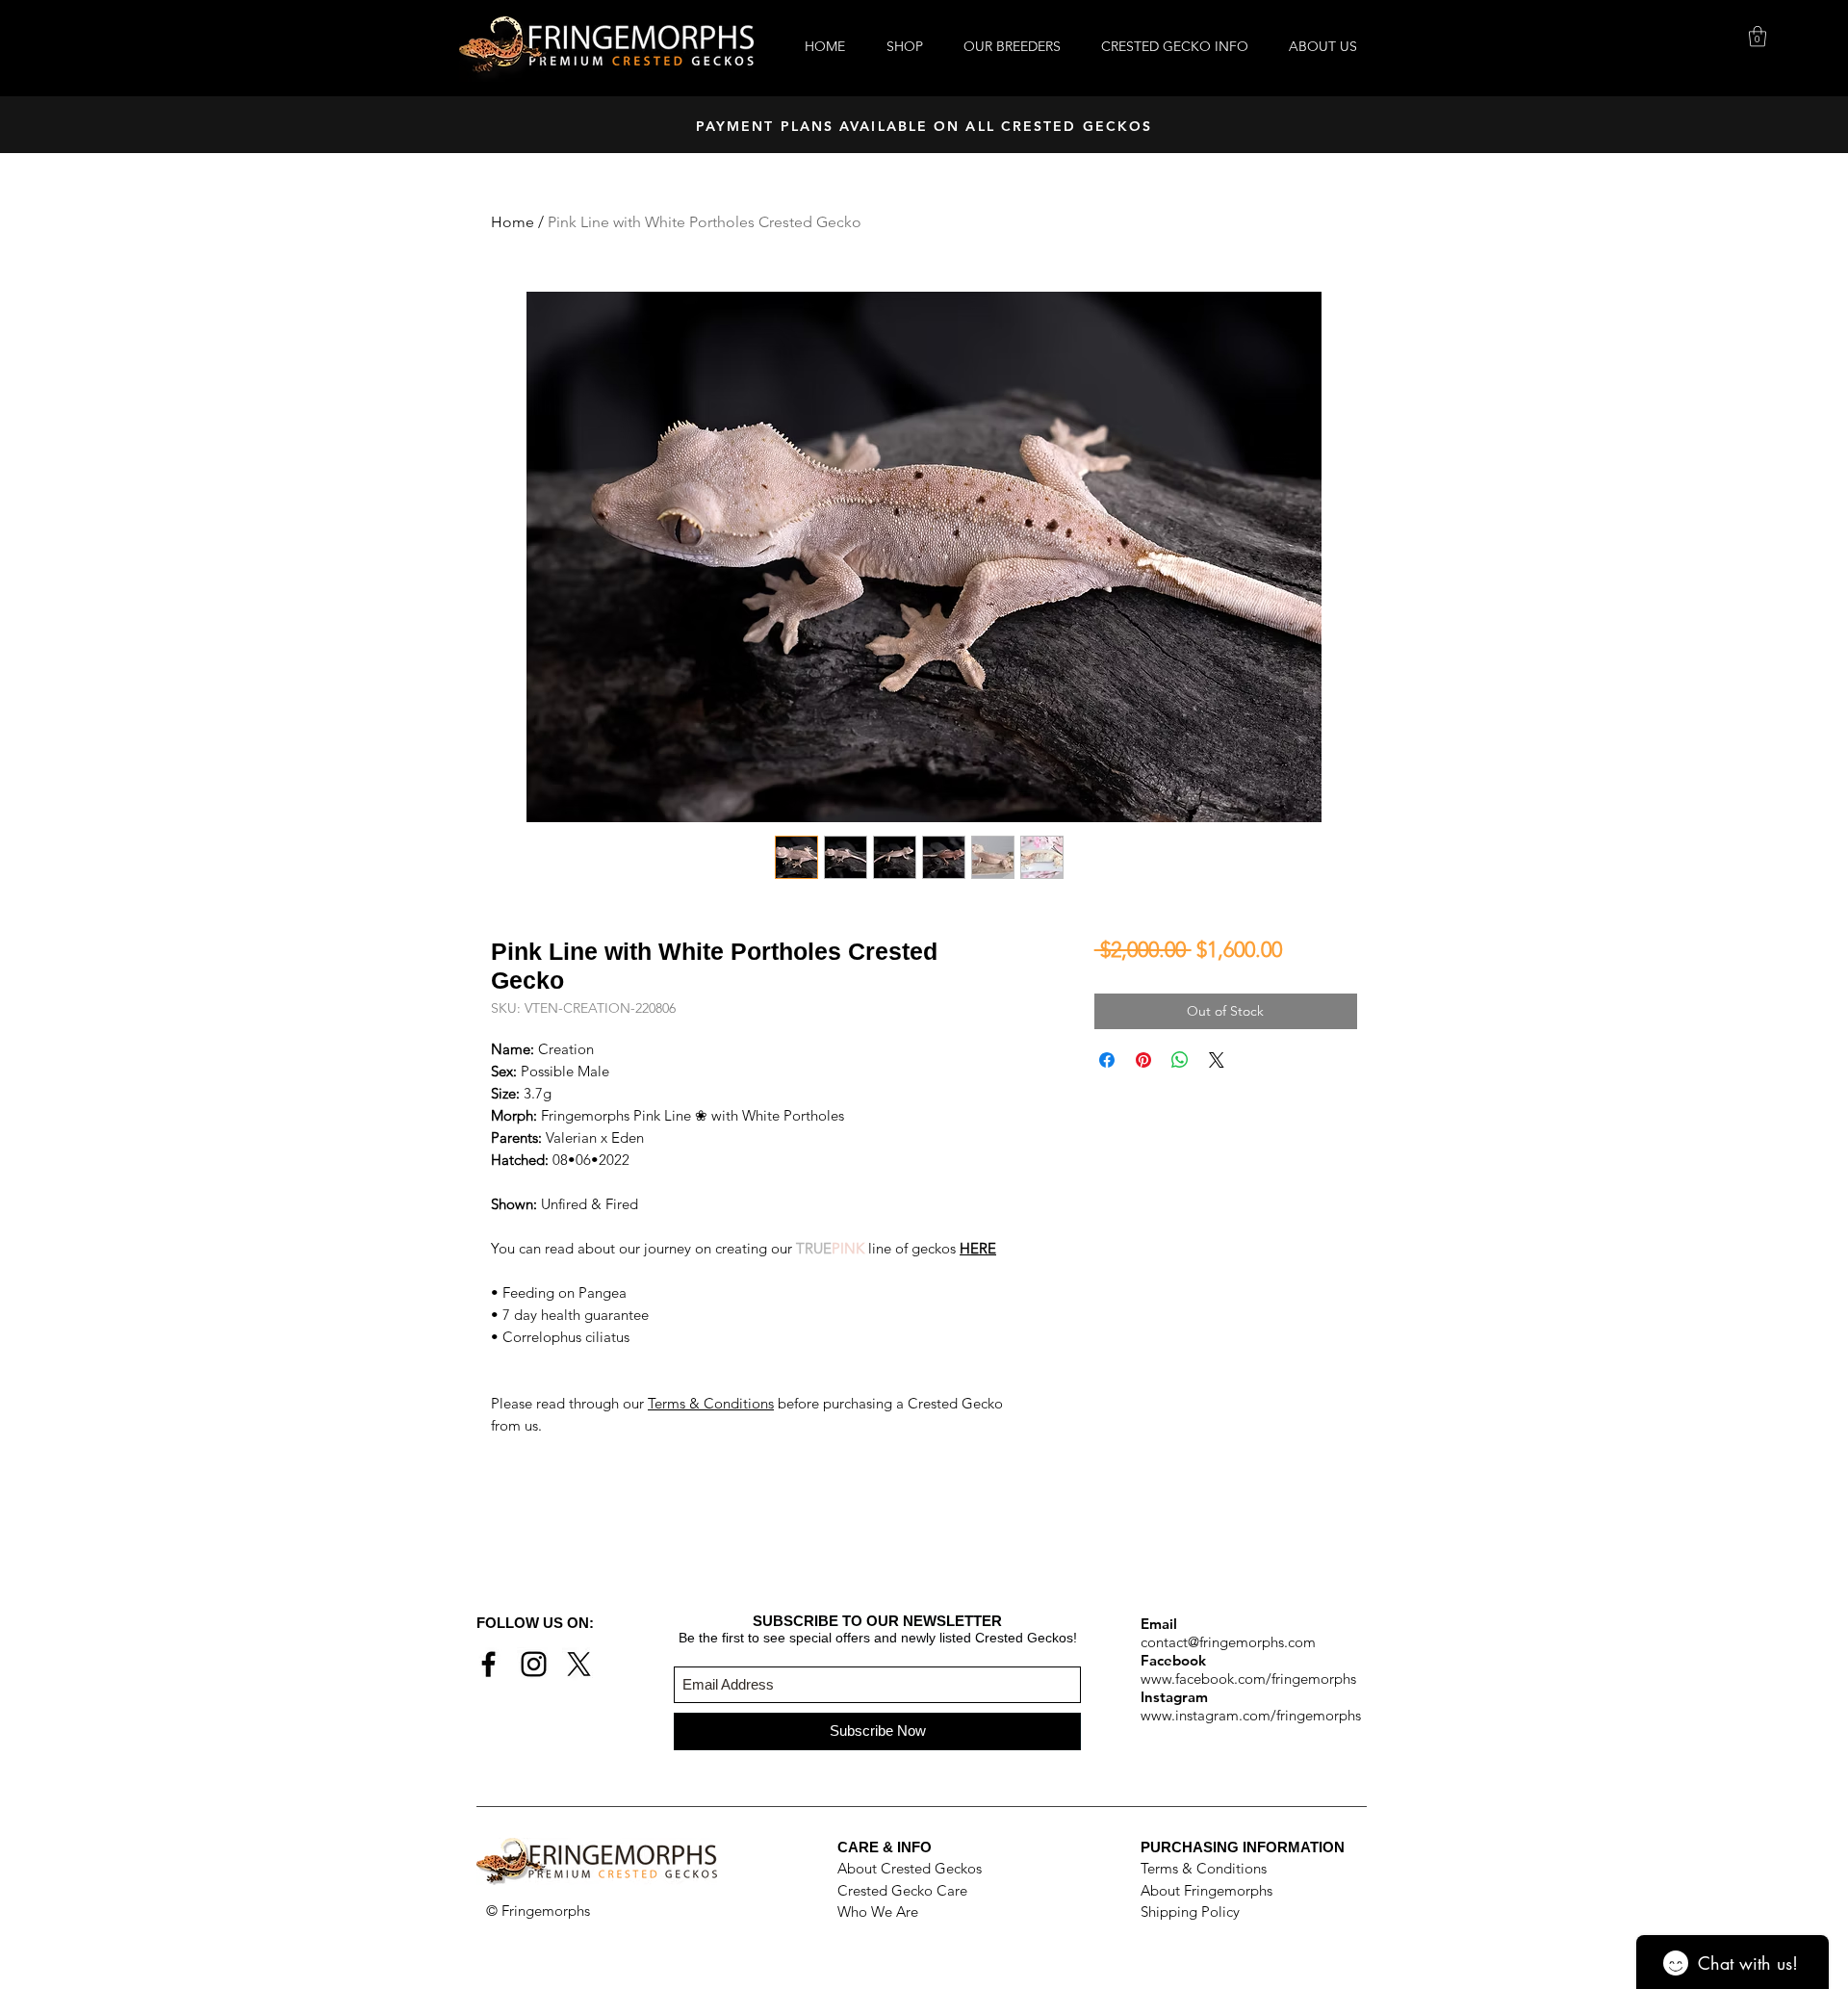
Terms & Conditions (711, 1403)
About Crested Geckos (910, 1868)
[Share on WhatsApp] (1180, 1060)
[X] (579, 1664)
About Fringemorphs (1206, 1890)
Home (513, 222)
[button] (1758, 36)
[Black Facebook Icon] (488, 1664)
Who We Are (878, 1912)
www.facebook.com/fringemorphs (1248, 1679)
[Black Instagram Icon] (534, 1664)
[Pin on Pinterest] (1143, 1060)
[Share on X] (1217, 1060)
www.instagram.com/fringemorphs (1251, 1715)
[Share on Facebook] (1107, 1060)
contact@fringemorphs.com (1228, 1642)
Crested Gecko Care (902, 1890)
